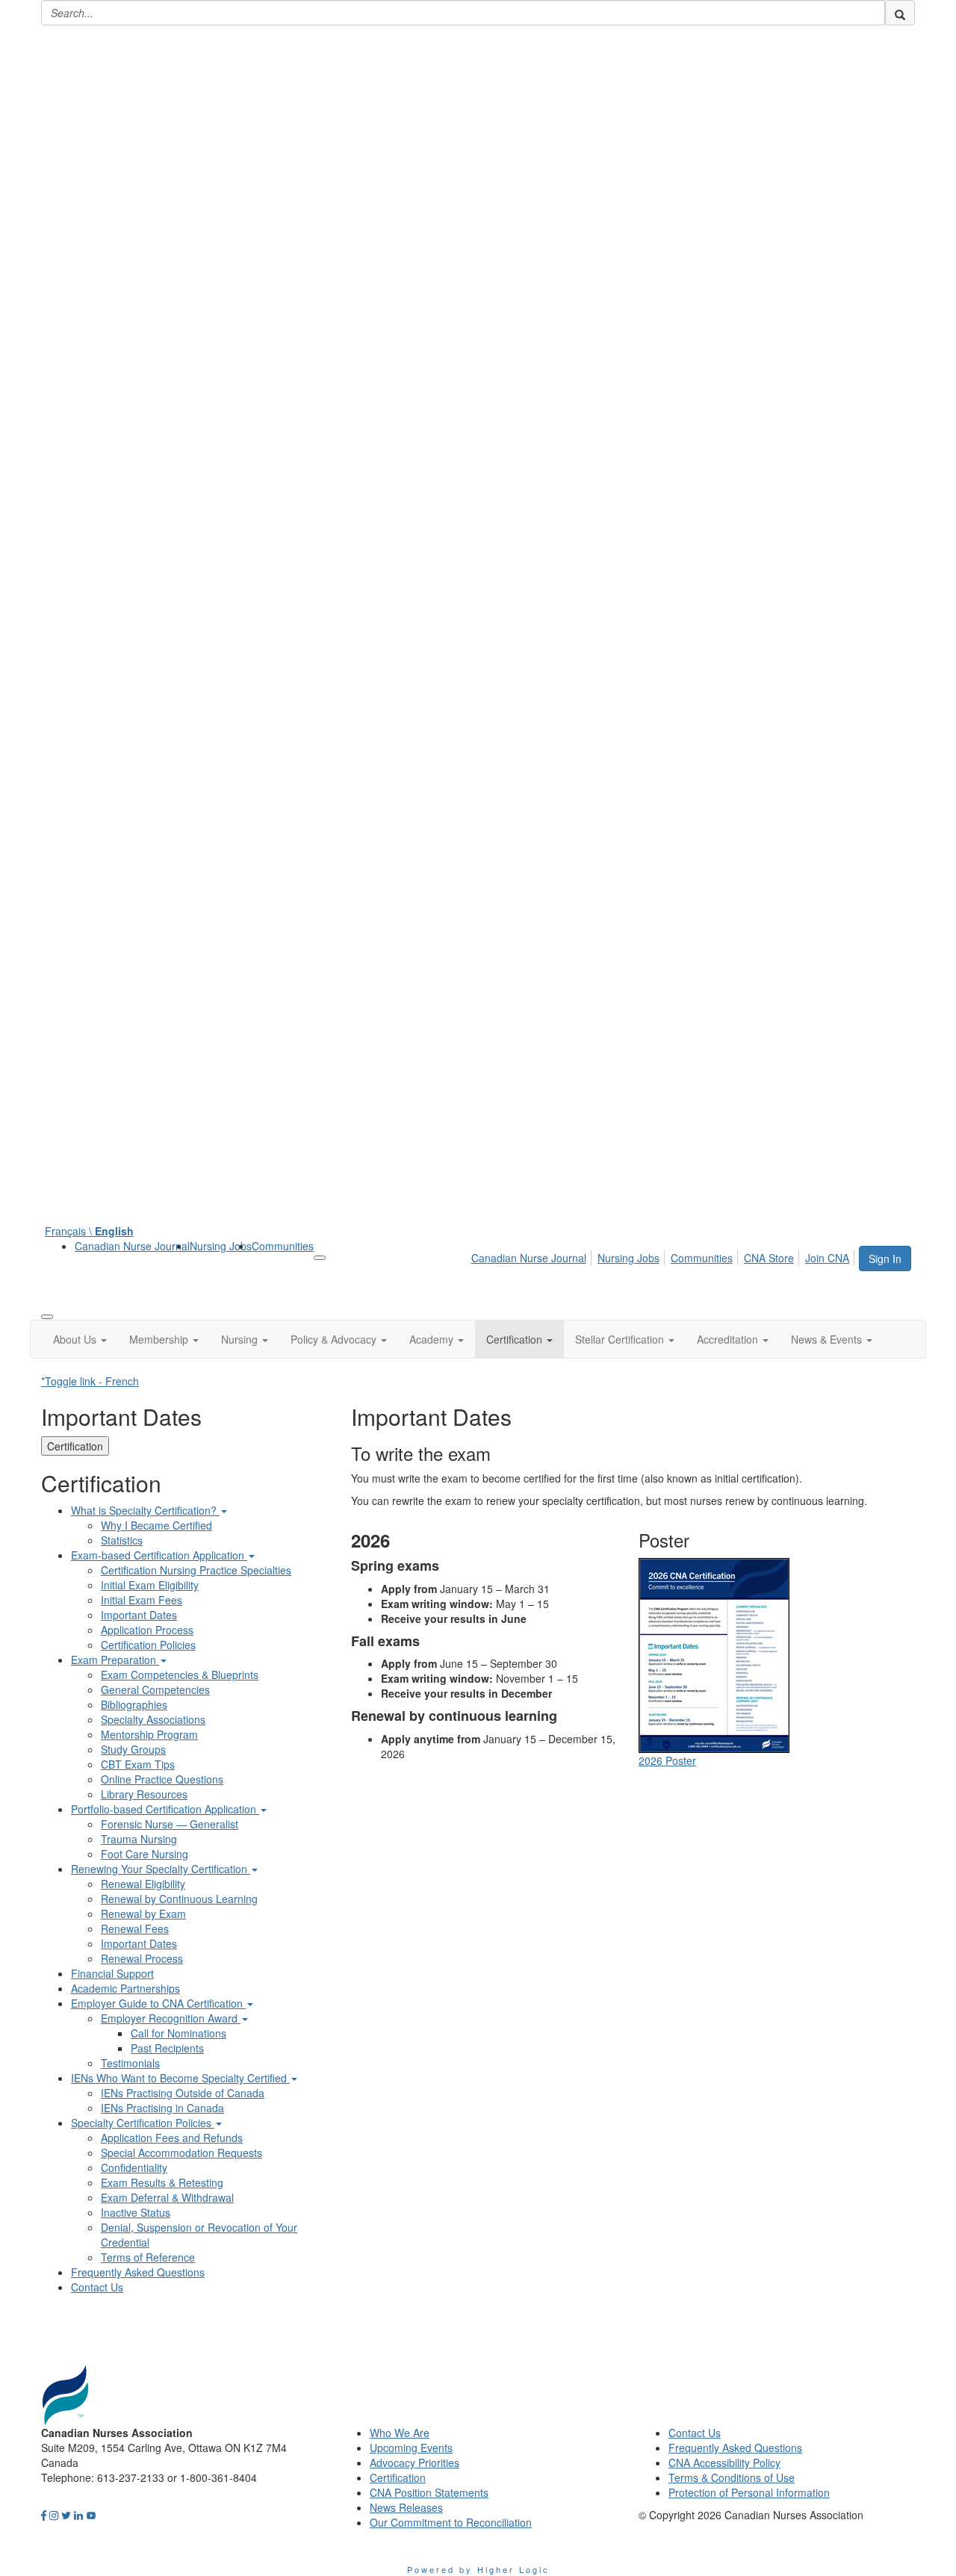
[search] (900, 13)
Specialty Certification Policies (143, 2123)
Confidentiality (134, 2167)
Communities (283, 1246)
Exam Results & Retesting (162, 2182)
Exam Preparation (115, 1660)
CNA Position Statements (429, 2492)
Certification (75, 1446)
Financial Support (112, 1973)
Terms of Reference (148, 2257)
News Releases (406, 2507)
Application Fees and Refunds (172, 2138)
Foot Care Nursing (145, 1854)
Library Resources (144, 1794)
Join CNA (827, 1258)
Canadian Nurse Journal (132, 1246)
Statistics (122, 1540)
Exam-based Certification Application (159, 1555)
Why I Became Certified (156, 1525)
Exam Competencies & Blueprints (180, 1675)
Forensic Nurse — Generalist (170, 1824)
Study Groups (133, 1749)
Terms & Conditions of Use (732, 2477)
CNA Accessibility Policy (724, 2462)
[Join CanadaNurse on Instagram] (54, 2515)
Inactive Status (136, 2212)
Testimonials (130, 2063)
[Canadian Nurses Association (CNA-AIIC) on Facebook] (44, 2515)
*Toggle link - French (90, 1381)
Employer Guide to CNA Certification (158, 2003)
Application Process (147, 1630)
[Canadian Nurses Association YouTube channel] (91, 2515)
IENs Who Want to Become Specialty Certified (180, 2078)
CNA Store (769, 1258)
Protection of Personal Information (749, 2492)
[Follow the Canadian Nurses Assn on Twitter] (66, 2515)
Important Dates (139, 1615)
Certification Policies (148, 1645)
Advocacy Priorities (415, 2462)
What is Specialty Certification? (145, 1510)
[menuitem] (132, 1246)
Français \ (89, 1231)
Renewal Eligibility (143, 1884)
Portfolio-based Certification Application (165, 1809)
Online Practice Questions (162, 1779)
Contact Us (97, 2287)
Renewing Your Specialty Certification (161, 1869)
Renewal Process (142, 1958)
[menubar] (664, 1256)
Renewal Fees (135, 1928)
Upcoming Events (411, 2448)
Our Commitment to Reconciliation (451, 2522)
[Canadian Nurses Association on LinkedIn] (78, 2515)
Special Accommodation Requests (181, 2153)
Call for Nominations (179, 2033)
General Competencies (155, 1689)
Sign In (885, 1258)
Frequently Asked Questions (138, 2272)
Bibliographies (134, 1704)
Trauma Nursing (139, 1839)
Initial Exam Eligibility (150, 1585)
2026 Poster (667, 1760)
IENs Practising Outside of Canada (183, 2093)
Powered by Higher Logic (478, 2569)
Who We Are (400, 2433)
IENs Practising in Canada (162, 2108)
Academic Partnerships (125, 1988)
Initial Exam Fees (142, 1600)
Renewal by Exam (143, 1914)
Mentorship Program (149, 1734)
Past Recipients (167, 2048)
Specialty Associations (153, 1719)
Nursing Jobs (221, 1246)
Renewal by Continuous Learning (179, 1899)
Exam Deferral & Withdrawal (167, 2197)
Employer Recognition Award (171, 2018)
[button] (80, 1339)
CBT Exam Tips (138, 1764)
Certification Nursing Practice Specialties (196, 1570)
